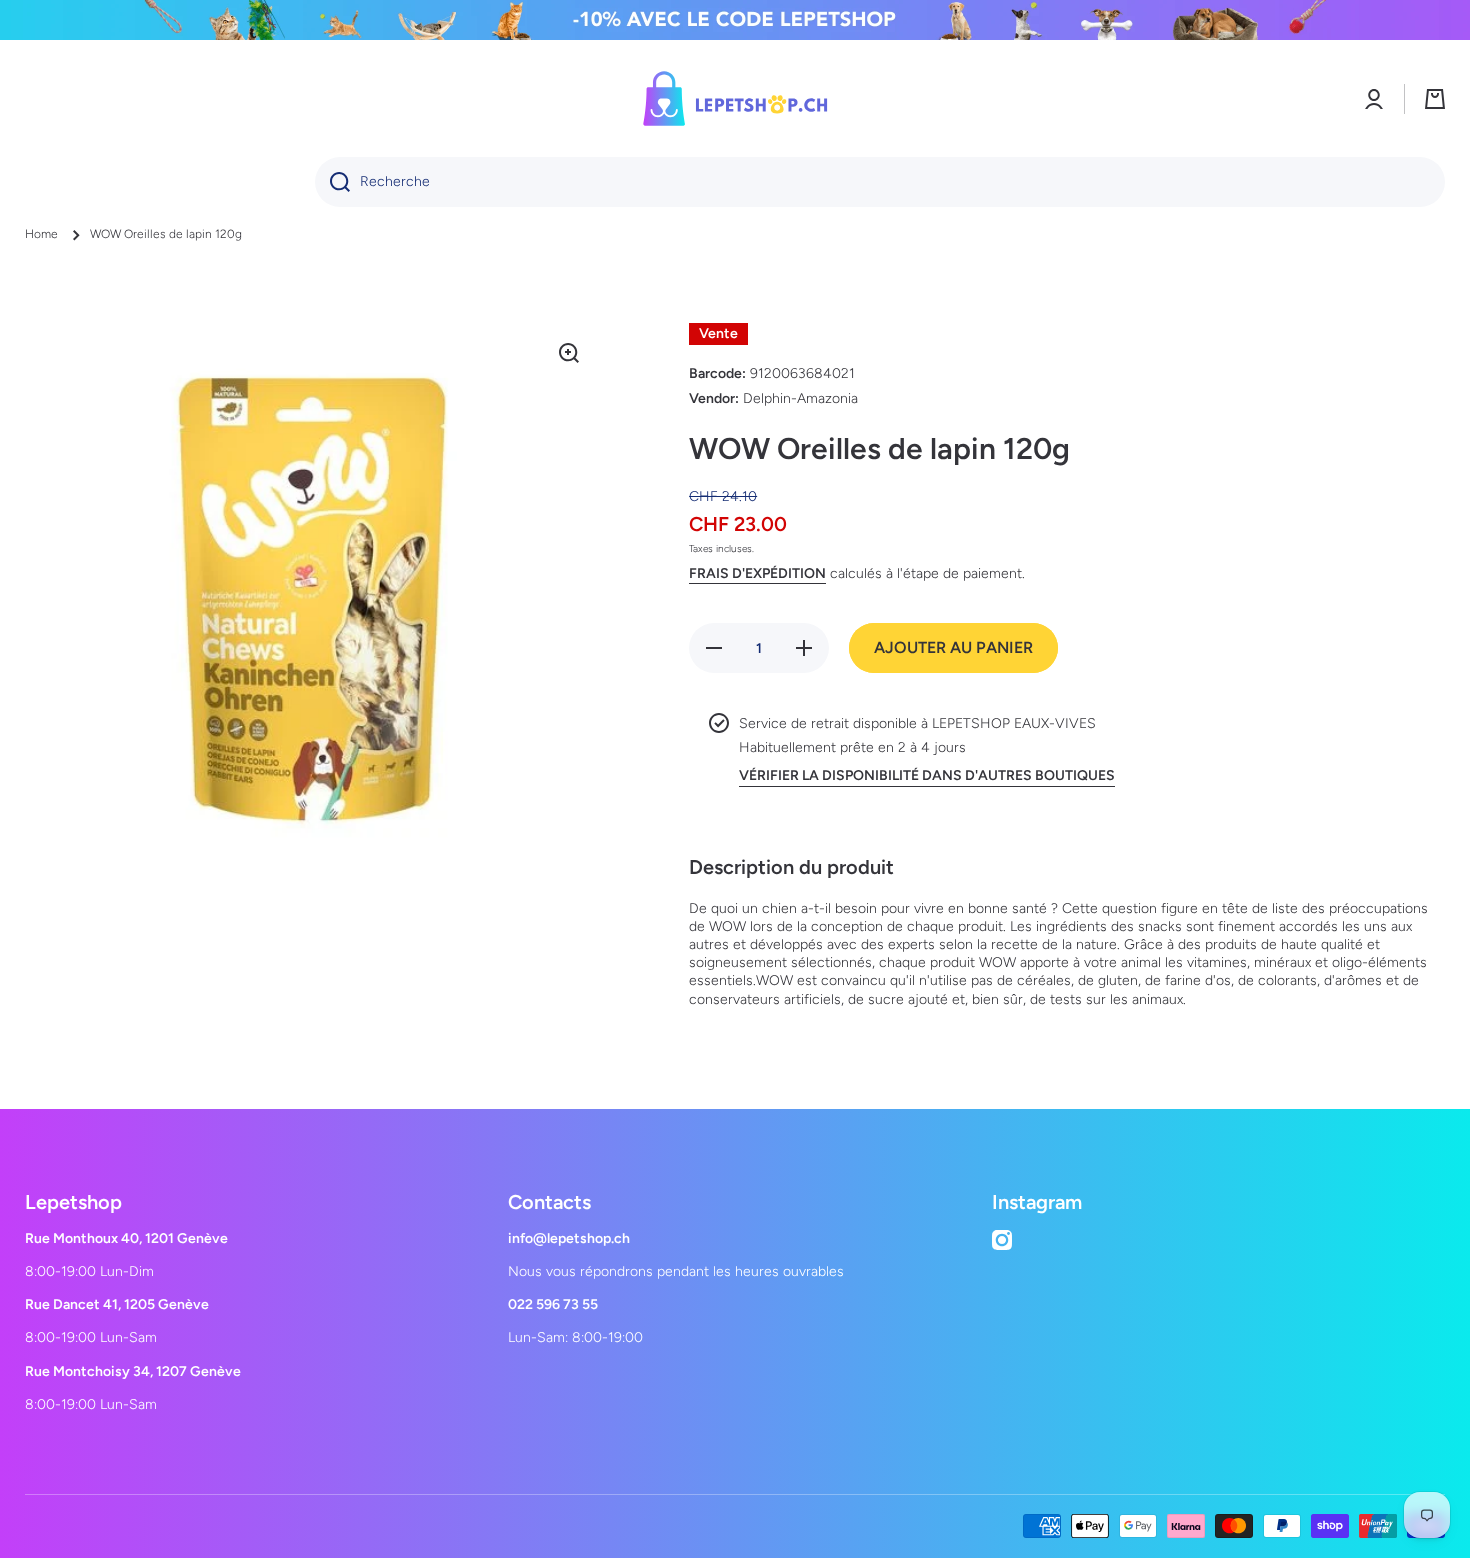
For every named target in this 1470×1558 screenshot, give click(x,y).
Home (41, 234)
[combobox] (880, 182)
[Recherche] (332, 182)
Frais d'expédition (757, 573)
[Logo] (735, 98)
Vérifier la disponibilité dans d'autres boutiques (927, 775)
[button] (1435, 99)
